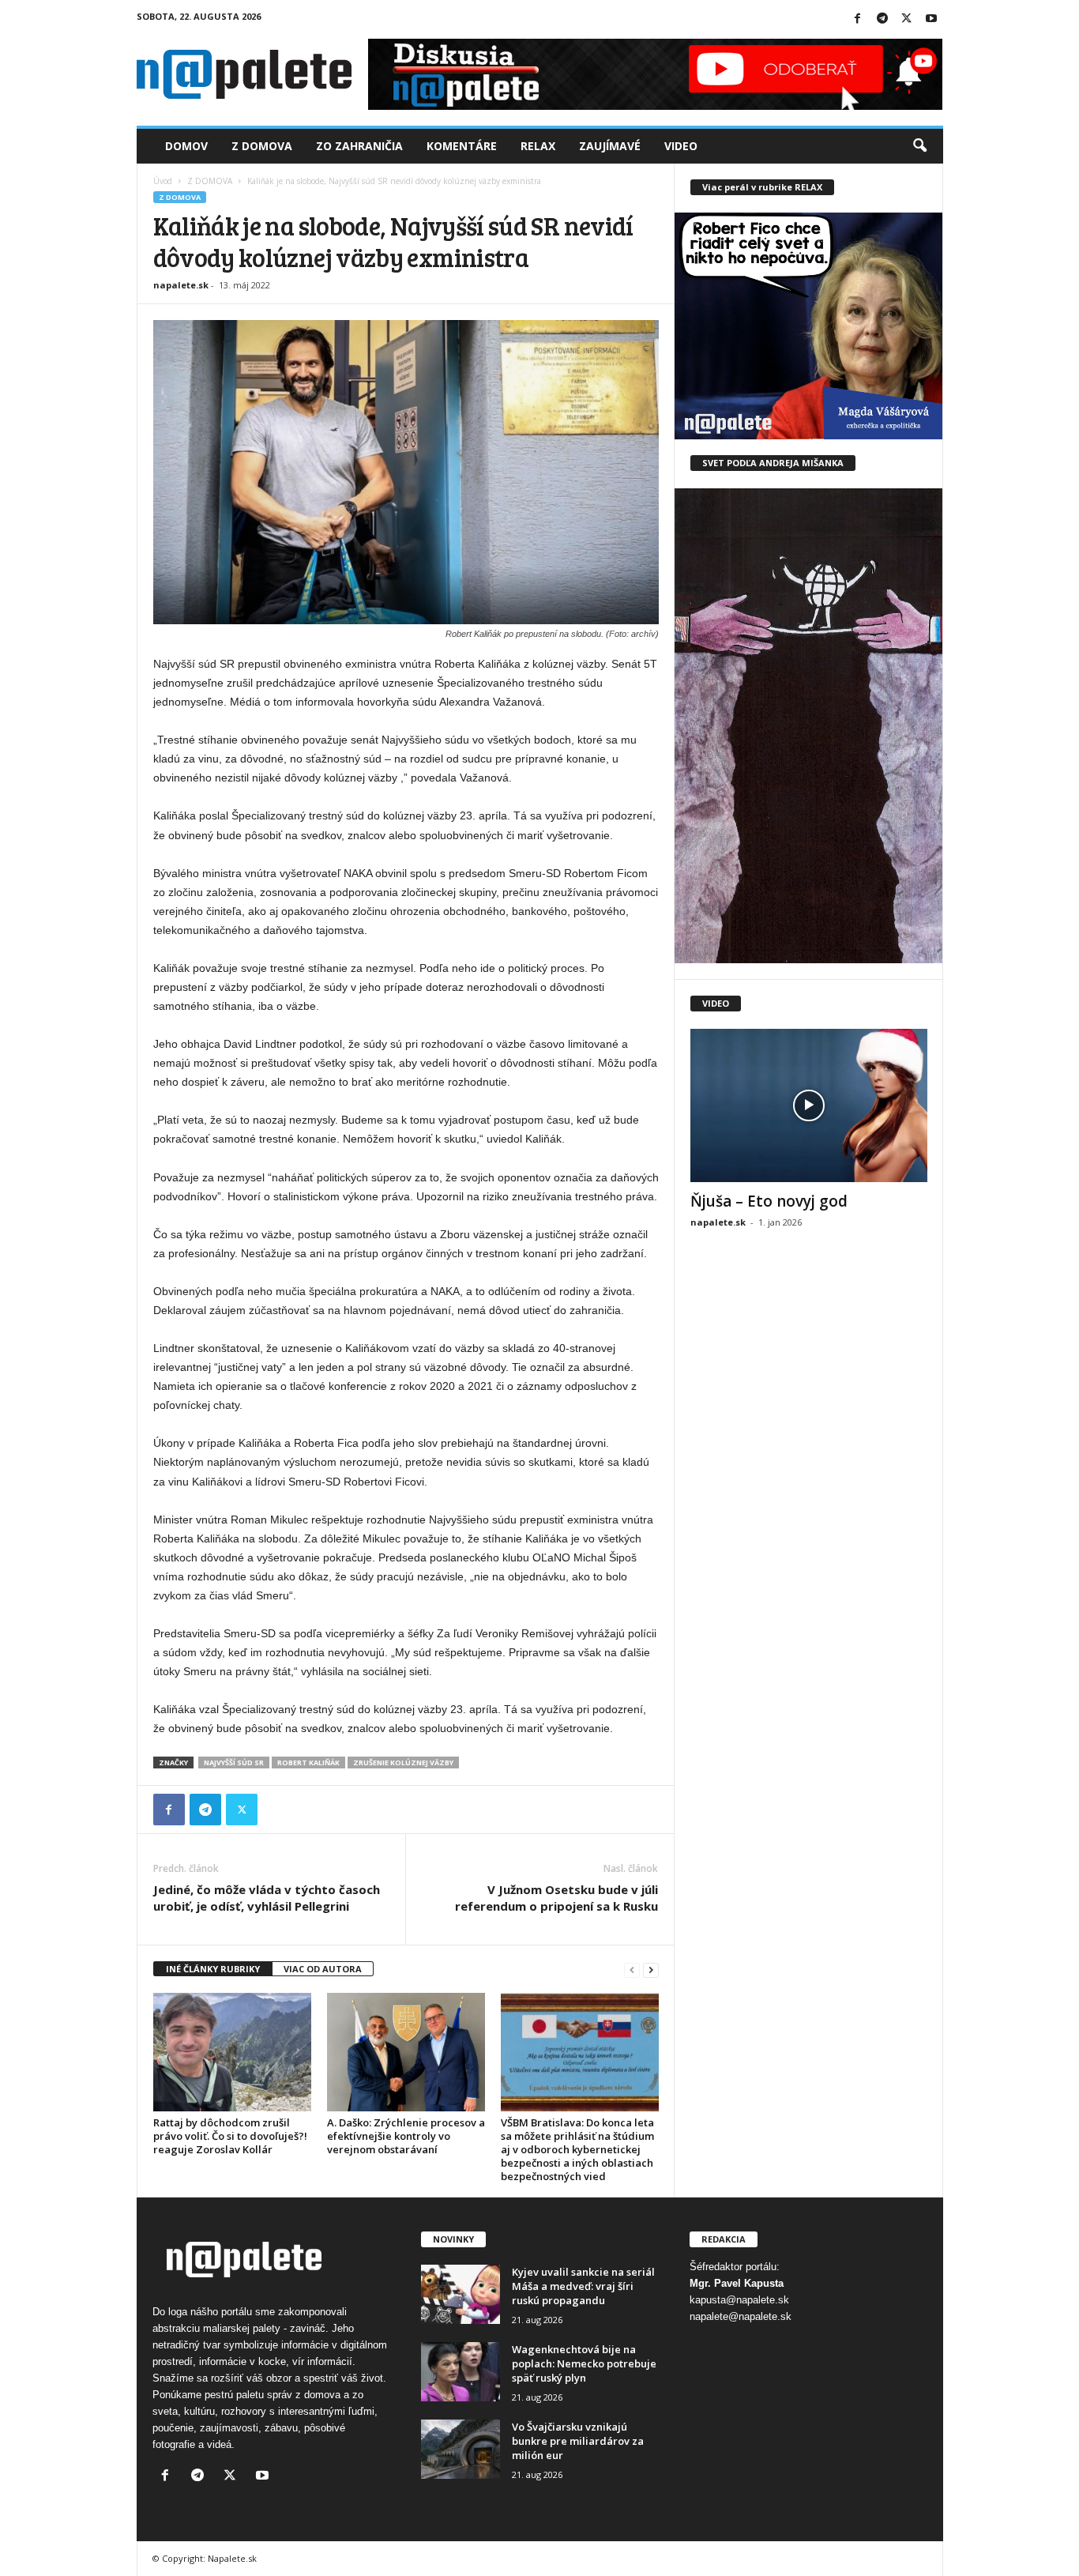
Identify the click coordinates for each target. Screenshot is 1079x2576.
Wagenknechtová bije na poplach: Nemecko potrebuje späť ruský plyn (584, 2363)
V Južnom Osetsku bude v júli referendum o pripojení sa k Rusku (556, 1898)
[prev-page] (632, 1970)
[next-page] (651, 1970)
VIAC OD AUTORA (323, 1969)
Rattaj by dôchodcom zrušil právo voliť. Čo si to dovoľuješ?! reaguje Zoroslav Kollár (230, 2136)
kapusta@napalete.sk (739, 2300)
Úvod (163, 181)
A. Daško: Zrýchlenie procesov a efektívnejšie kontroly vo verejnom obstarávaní (406, 2136)
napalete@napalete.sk (741, 2316)
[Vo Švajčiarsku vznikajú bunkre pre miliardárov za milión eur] (461, 2449)
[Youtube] (931, 19)
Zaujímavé (610, 146)
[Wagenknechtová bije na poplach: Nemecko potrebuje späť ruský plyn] (461, 2372)
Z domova (262, 146)
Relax (538, 146)
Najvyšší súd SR (234, 1763)
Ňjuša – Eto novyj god (769, 1201)
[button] (919, 146)
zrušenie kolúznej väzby (403, 1763)
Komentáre (462, 146)
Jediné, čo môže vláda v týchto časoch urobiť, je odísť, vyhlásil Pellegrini (267, 1898)
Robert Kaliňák (308, 1763)
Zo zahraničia (359, 146)
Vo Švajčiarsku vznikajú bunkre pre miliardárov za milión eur (578, 2441)
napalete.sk (181, 285)
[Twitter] (907, 19)
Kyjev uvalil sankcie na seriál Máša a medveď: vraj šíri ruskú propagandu (583, 2286)
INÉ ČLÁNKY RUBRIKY (213, 1969)
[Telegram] (882, 19)
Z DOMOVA (210, 181)
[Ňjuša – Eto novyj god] (809, 1105)
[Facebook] (858, 19)
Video (681, 146)
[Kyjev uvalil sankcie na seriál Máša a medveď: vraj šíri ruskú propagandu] (461, 2294)
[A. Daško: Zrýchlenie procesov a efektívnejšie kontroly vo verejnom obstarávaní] (406, 2052)
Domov (186, 146)
